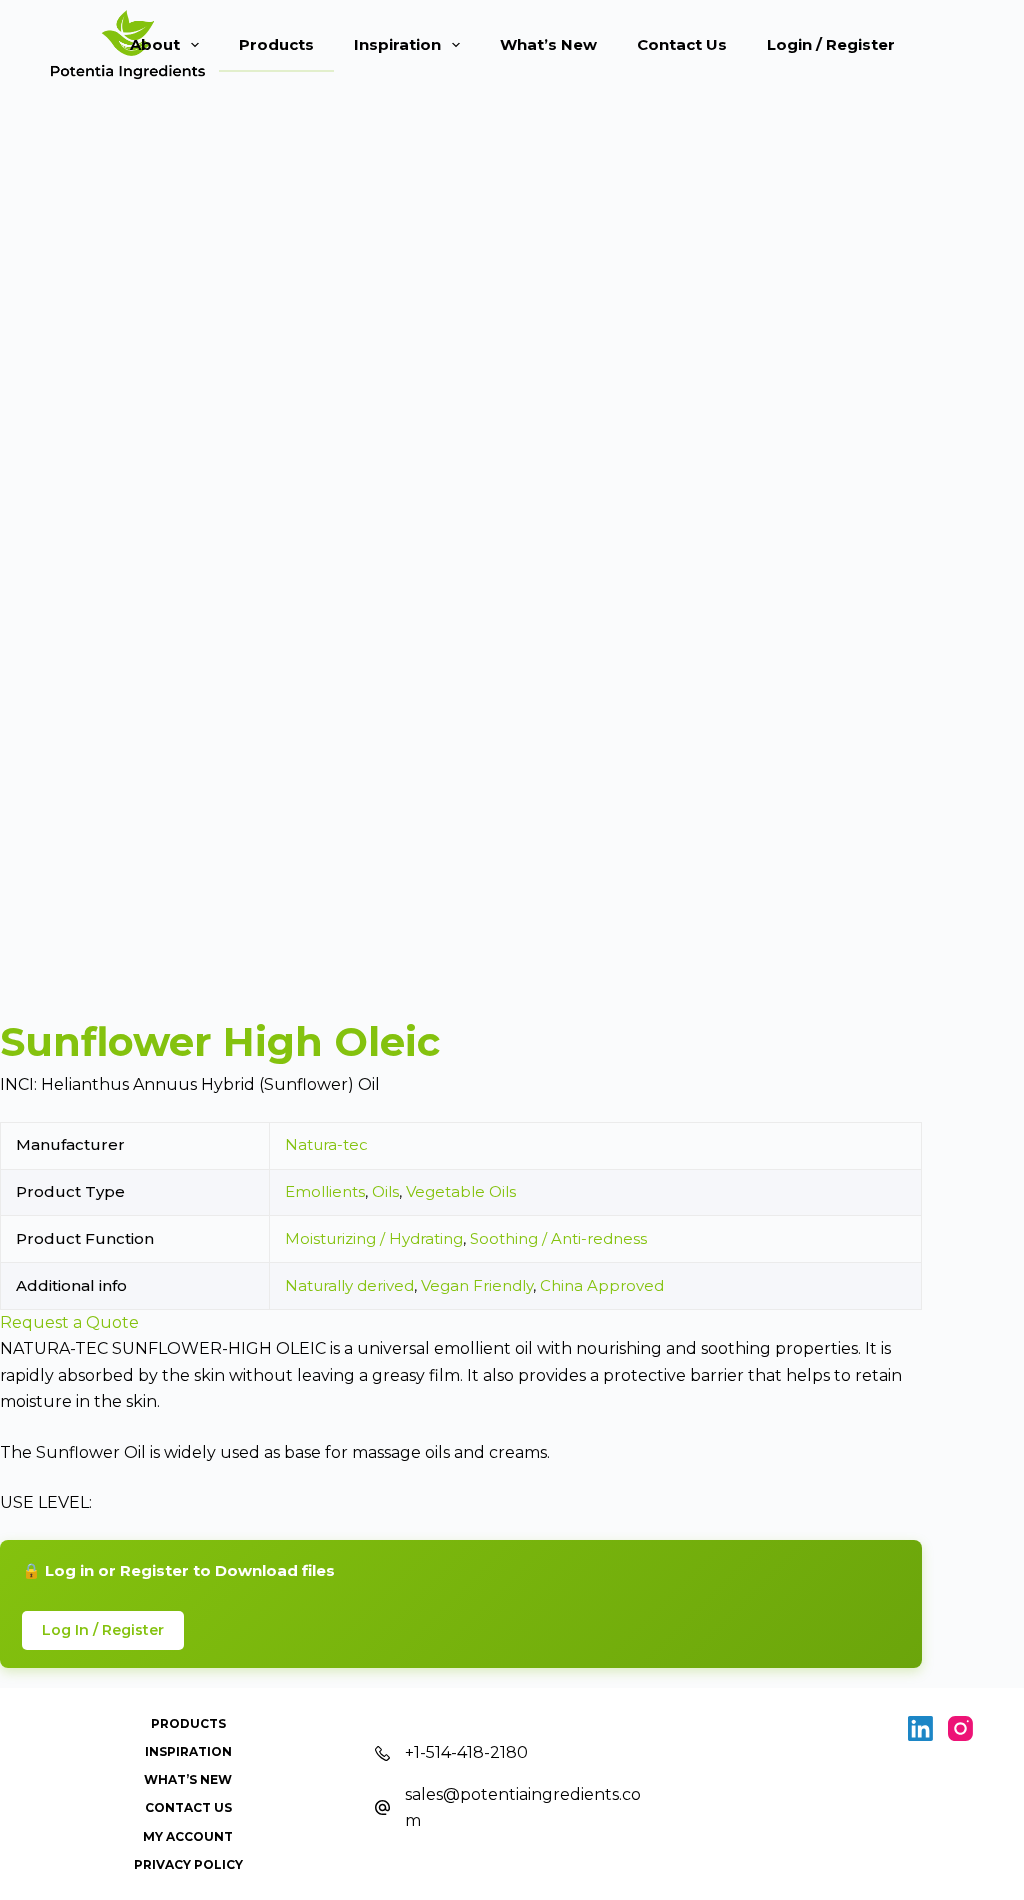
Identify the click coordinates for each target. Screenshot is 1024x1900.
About (155, 44)
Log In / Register (103, 1630)
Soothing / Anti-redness (558, 1238)
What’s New (548, 44)
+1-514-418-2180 (466, 1752)
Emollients (325, 1191)
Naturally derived (349, 1285)
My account (188, 1836)
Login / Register (831, 44)
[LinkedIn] (920, 1728)
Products (276, 44)
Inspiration (397, 44)
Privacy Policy (188, 1864)
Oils (385, 1191)
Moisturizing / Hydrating (374, 1238)
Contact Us (682, 44)
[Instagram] (960, 1728)
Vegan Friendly (477, 1285)
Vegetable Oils (461, 1191)
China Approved (602, 1285)
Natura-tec (326, 1144)
